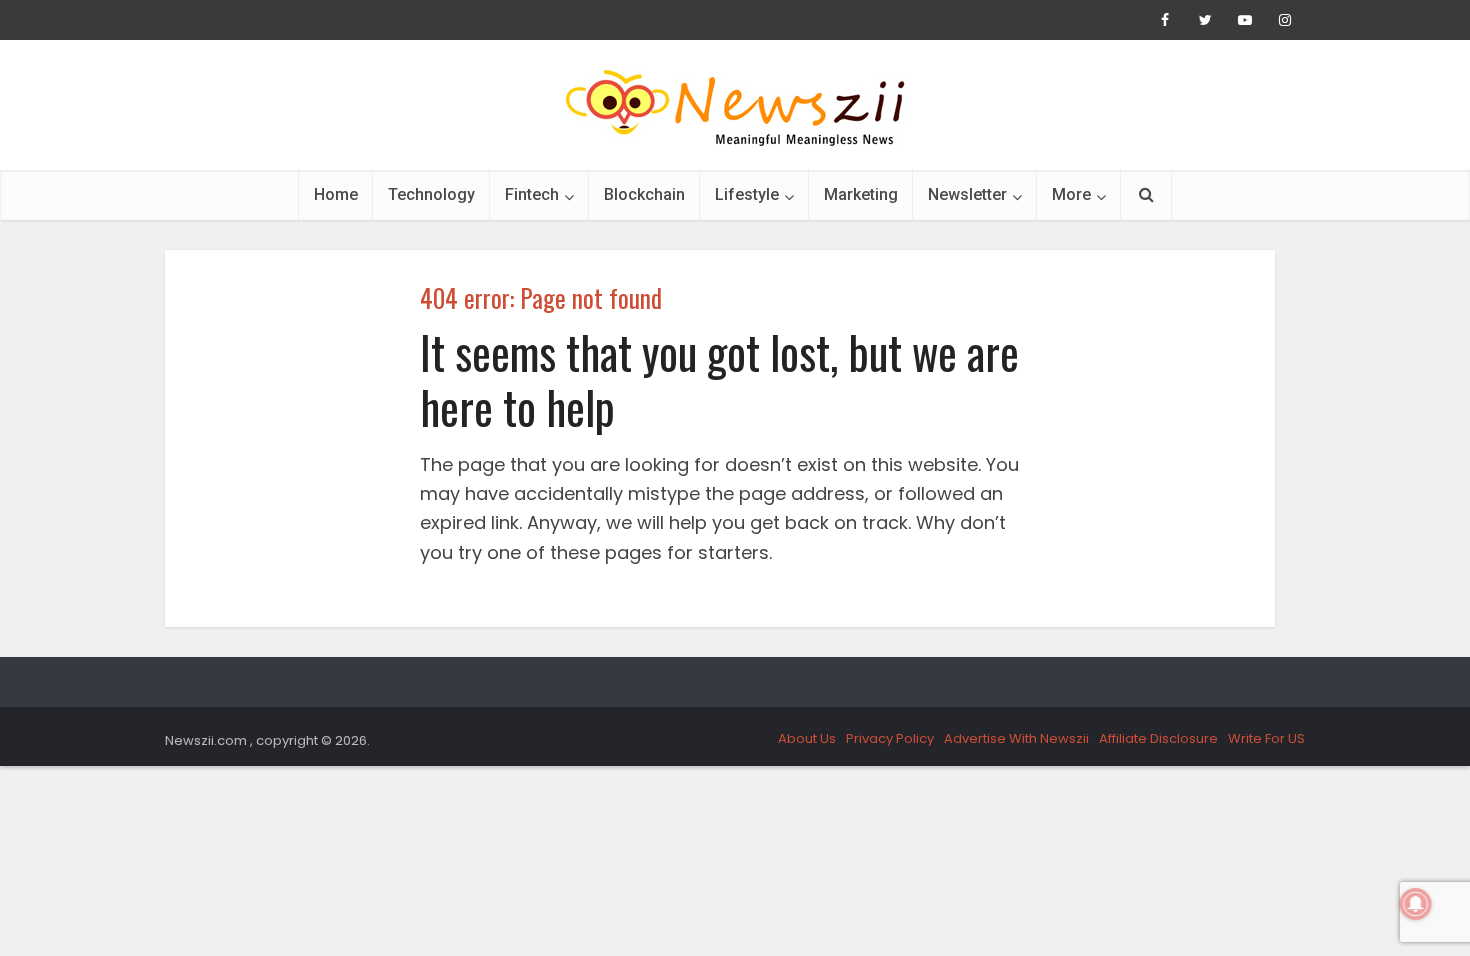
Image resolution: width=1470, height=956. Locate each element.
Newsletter (967, 194)
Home (336, 194)
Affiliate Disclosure (1158, 738)
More (1071, 194)
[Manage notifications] (1416, 904)
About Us (807, 738)
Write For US (1266, 738)
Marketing (861, 194)
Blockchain (644, 194)
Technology (431, 194)
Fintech (532, 194)
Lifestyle (747, 194)
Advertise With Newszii (1016, 738)
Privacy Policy (890, 738)
